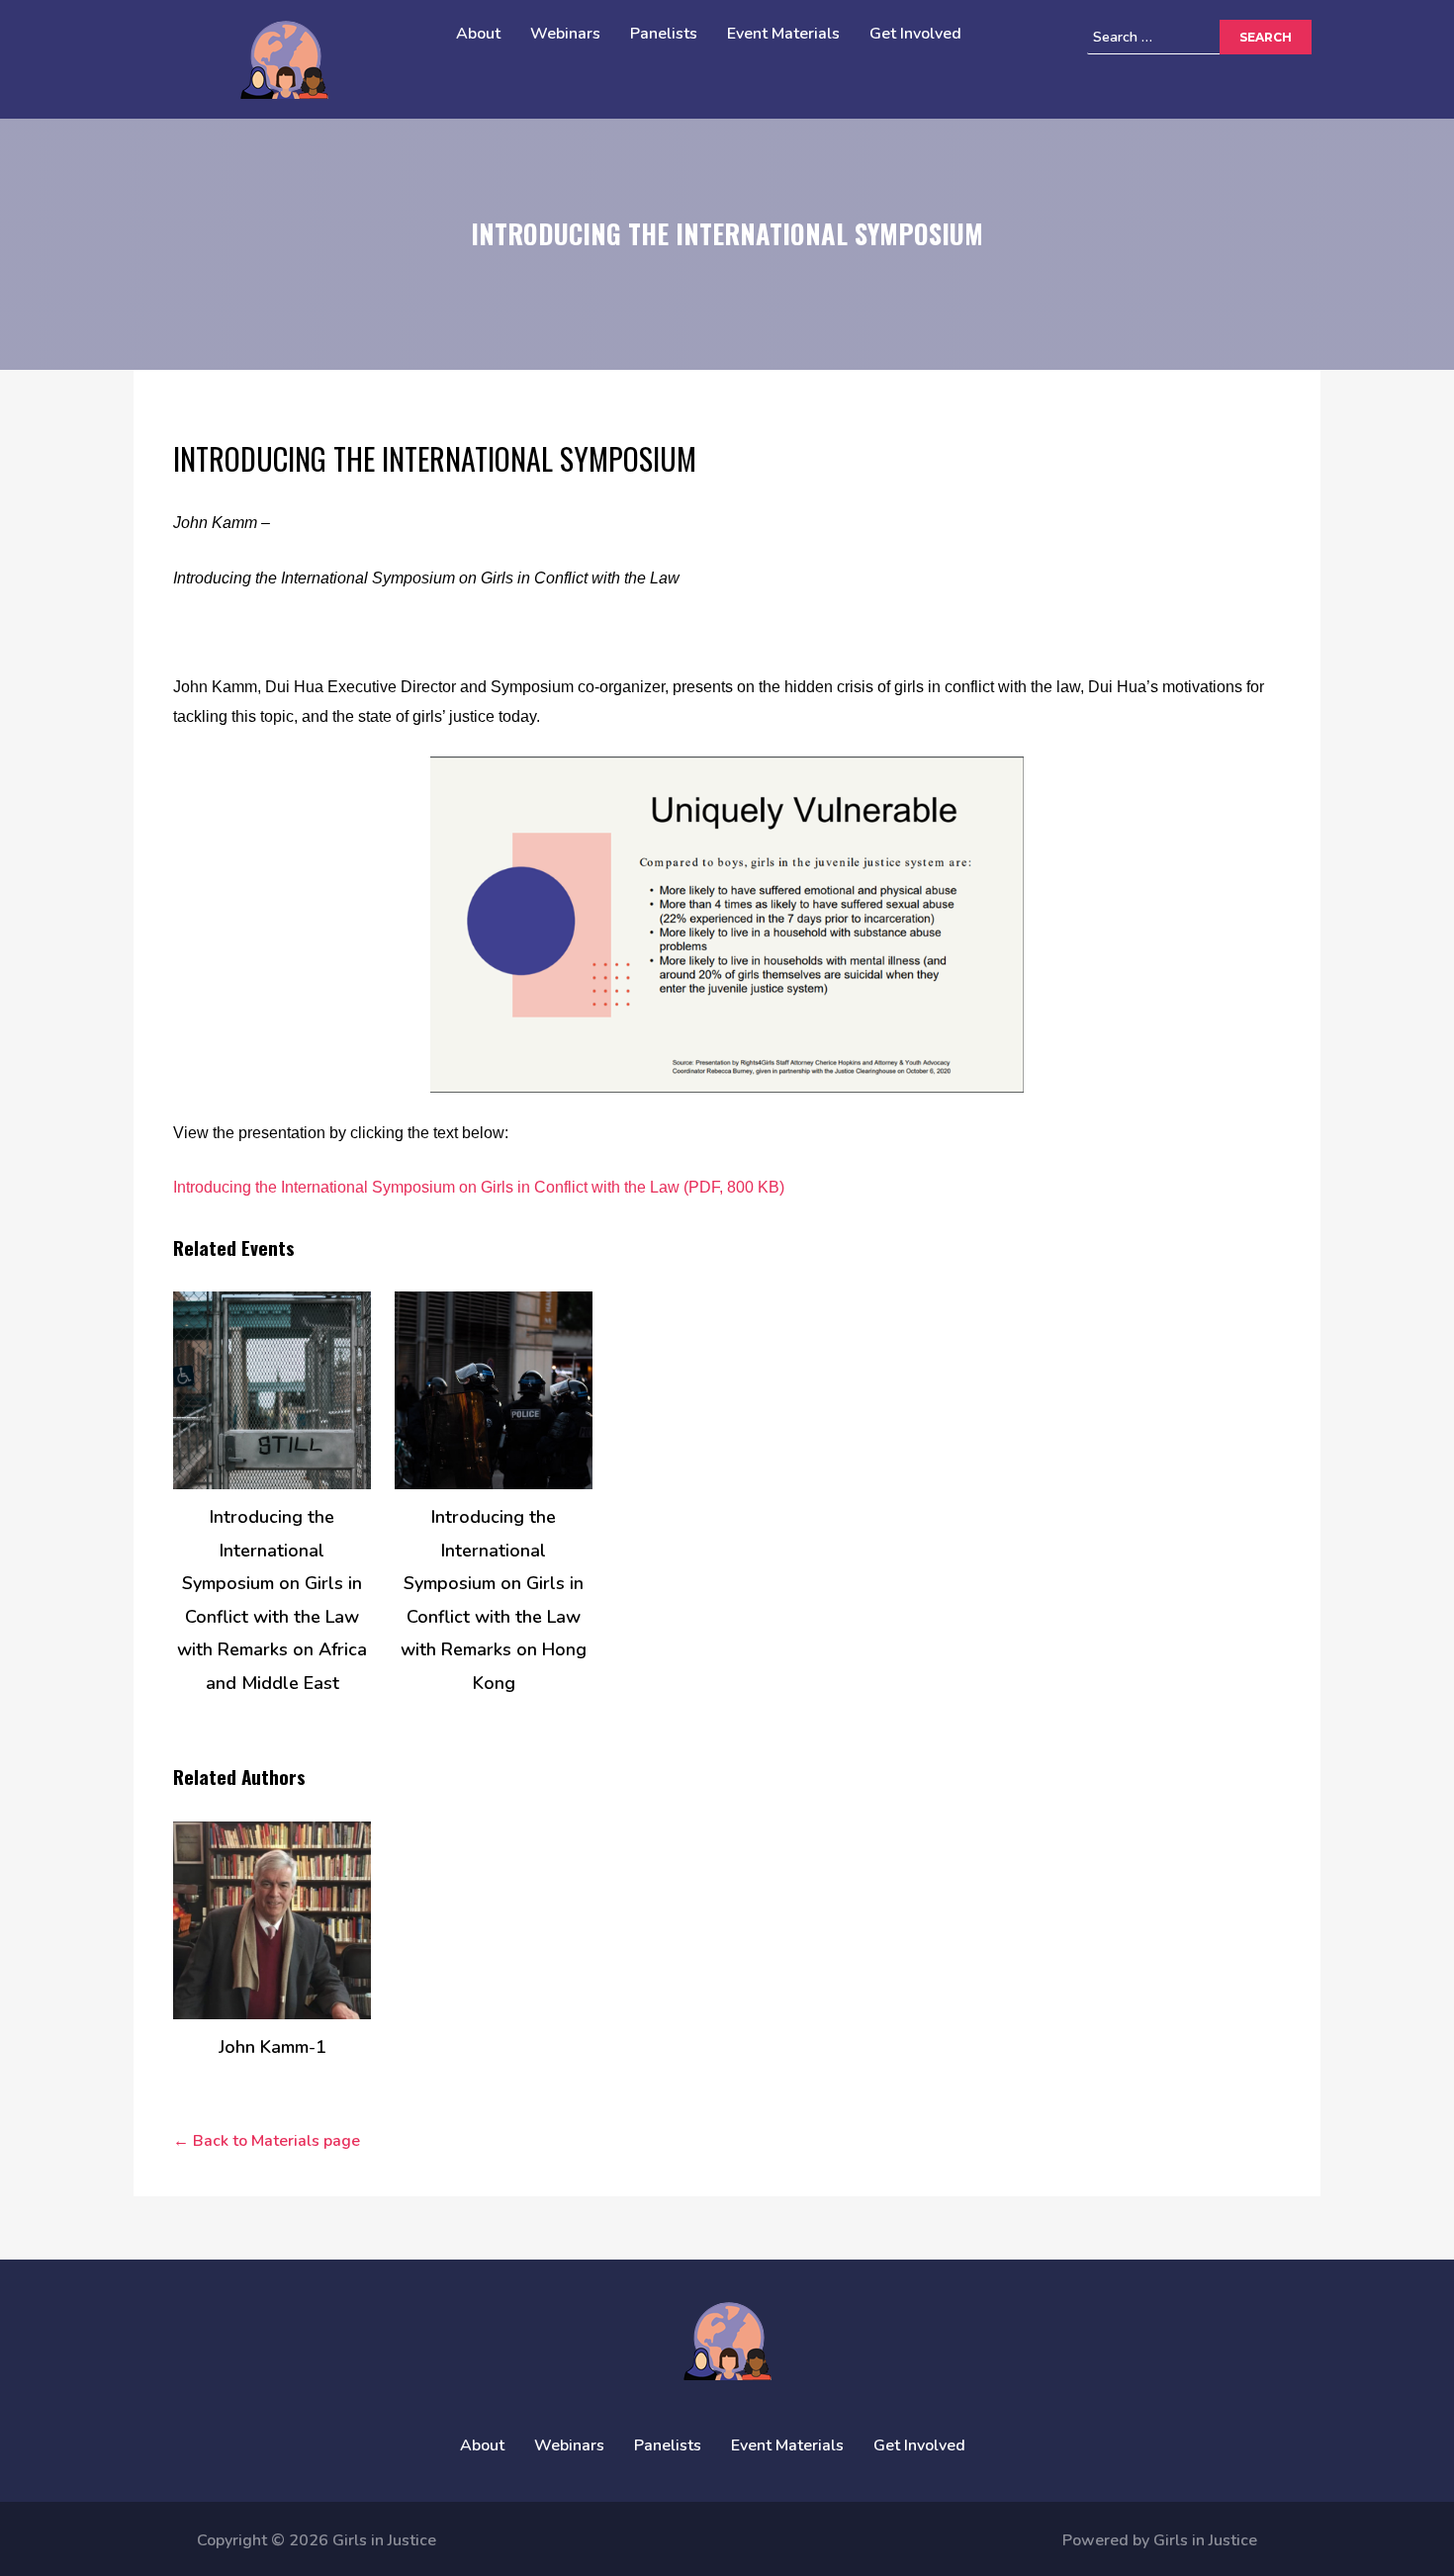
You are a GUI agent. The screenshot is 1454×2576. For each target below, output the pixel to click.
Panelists (664, 34)
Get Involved (915, 34)
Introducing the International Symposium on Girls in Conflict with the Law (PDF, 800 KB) (479, 1187)
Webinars (565, 34)
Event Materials (783, 34)
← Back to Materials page (267, 2141)
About (478, 34)
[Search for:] (1183, 37)
